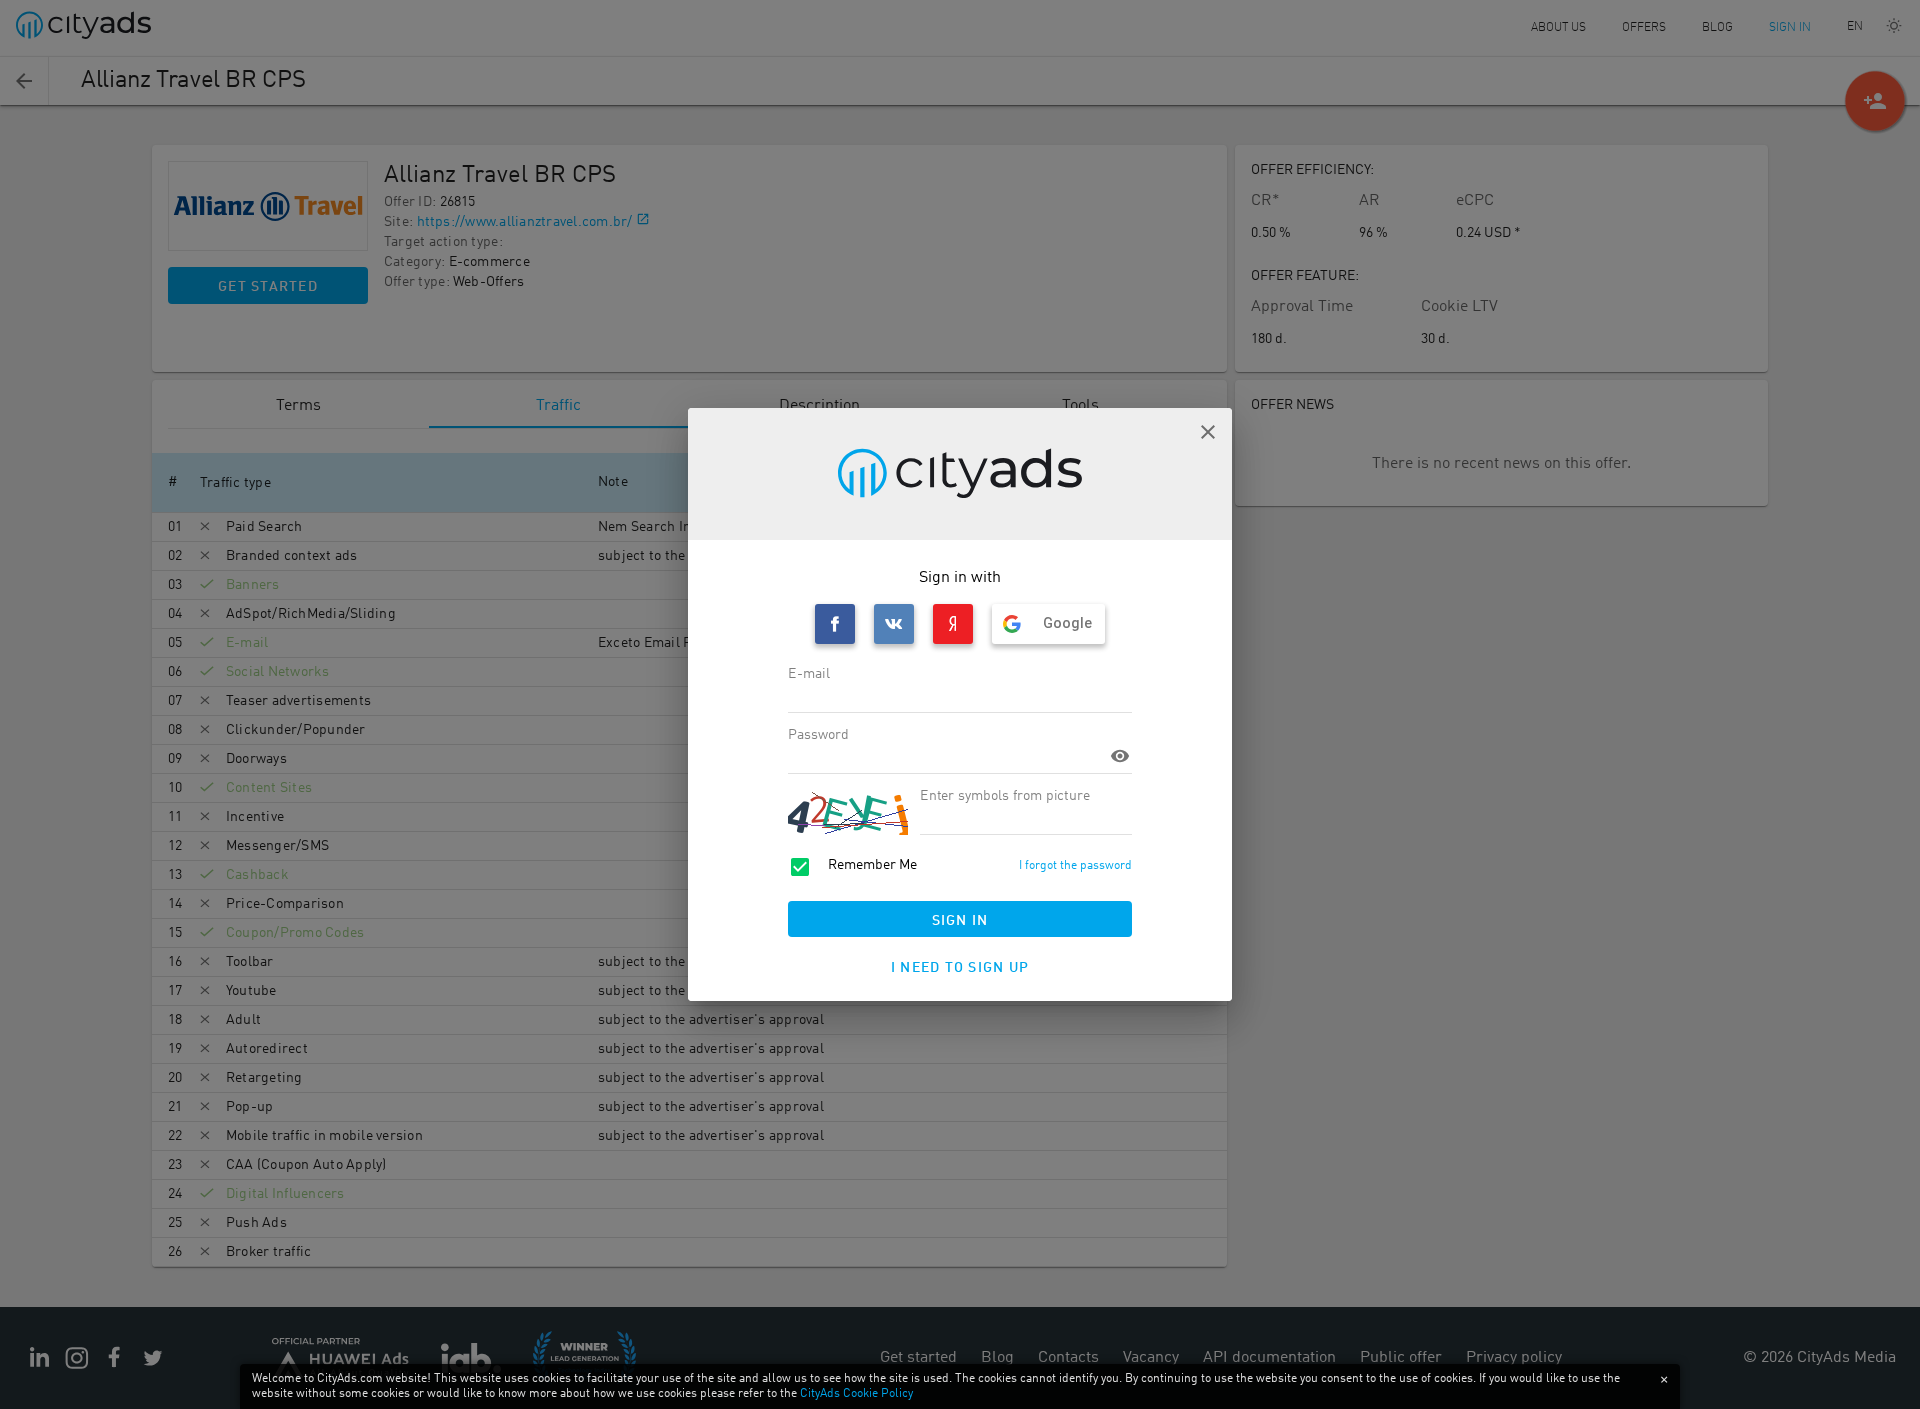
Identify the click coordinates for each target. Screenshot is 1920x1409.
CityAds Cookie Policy (856, 1394)
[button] (1208, 432)
